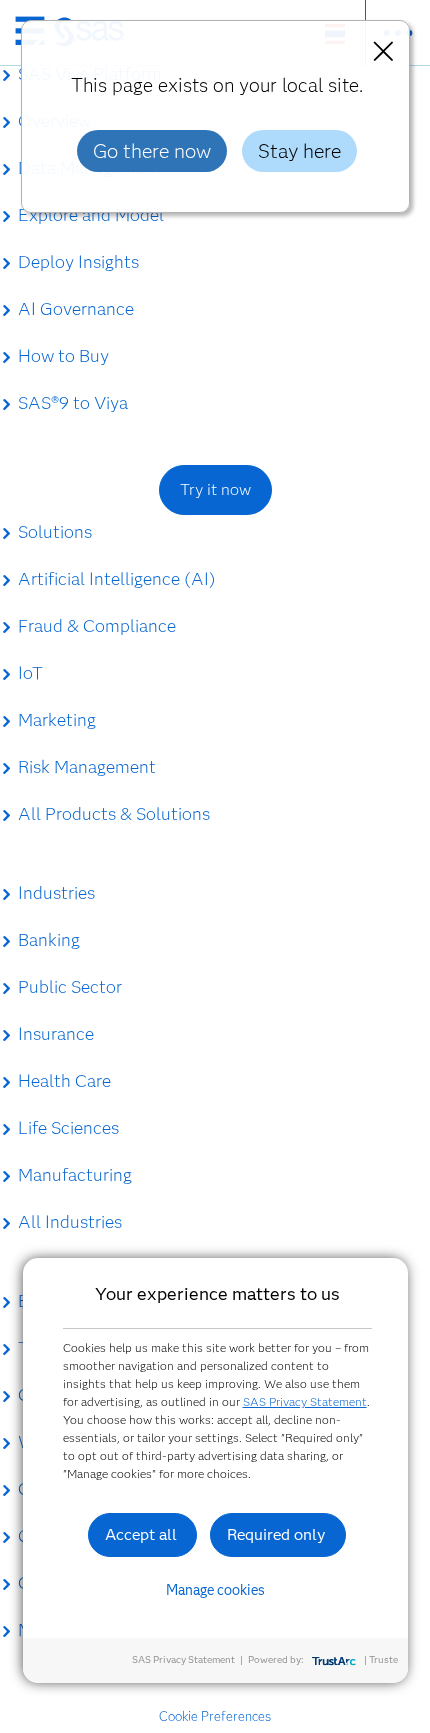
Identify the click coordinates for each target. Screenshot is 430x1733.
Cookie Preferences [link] (215, 1716)
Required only (276, 1534)
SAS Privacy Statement (305, 1401)
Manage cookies (215, 1590)
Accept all (141, 1534)
